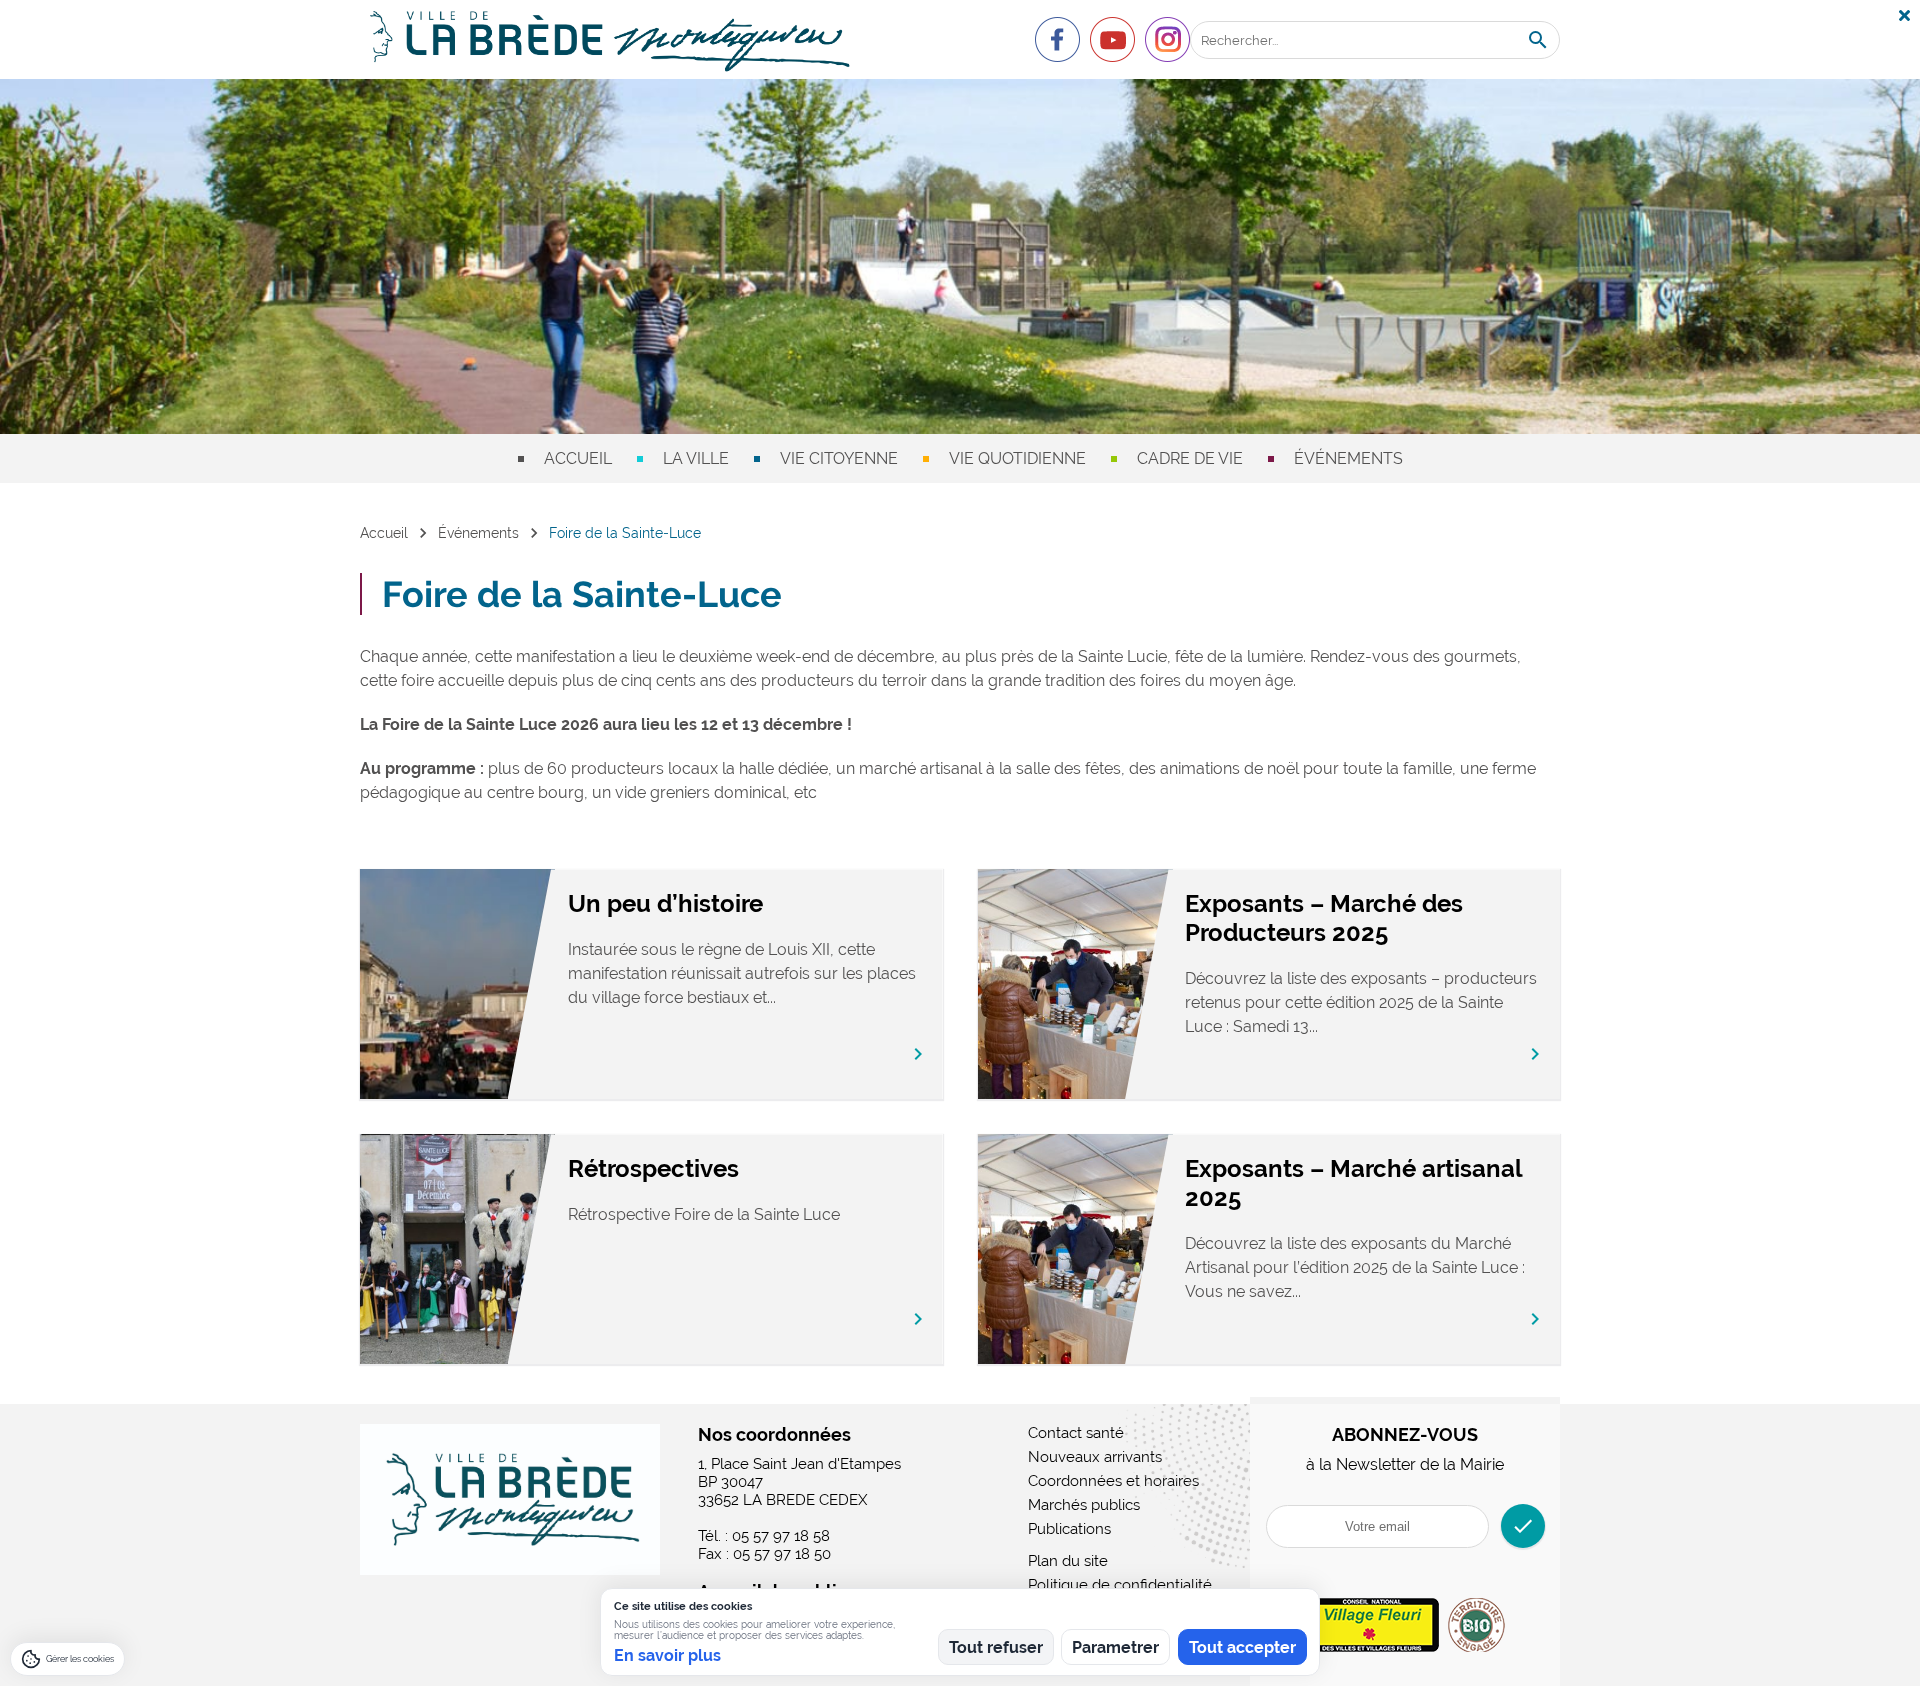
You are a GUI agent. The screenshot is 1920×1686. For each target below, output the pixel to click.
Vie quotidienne (1017, 458)
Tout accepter (1242, 1647)
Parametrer (1115, 1647)
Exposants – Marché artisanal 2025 (1353, 1183)
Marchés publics (1084, 1505)
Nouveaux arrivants (1095, 1457)
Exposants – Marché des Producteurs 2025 (1324, 918)
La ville (696, 458)
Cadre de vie (1190, 458)
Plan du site (1068, 1561)
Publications (1069, 1529)
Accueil (578, 458)
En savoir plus (667, 1655)
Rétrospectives (653, 1168)
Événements (1348, 458)
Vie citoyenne (839, 458)
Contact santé (1076, 1433)
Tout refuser (996, 1647)
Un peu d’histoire (665, 903)
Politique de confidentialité (1120, 1585)
